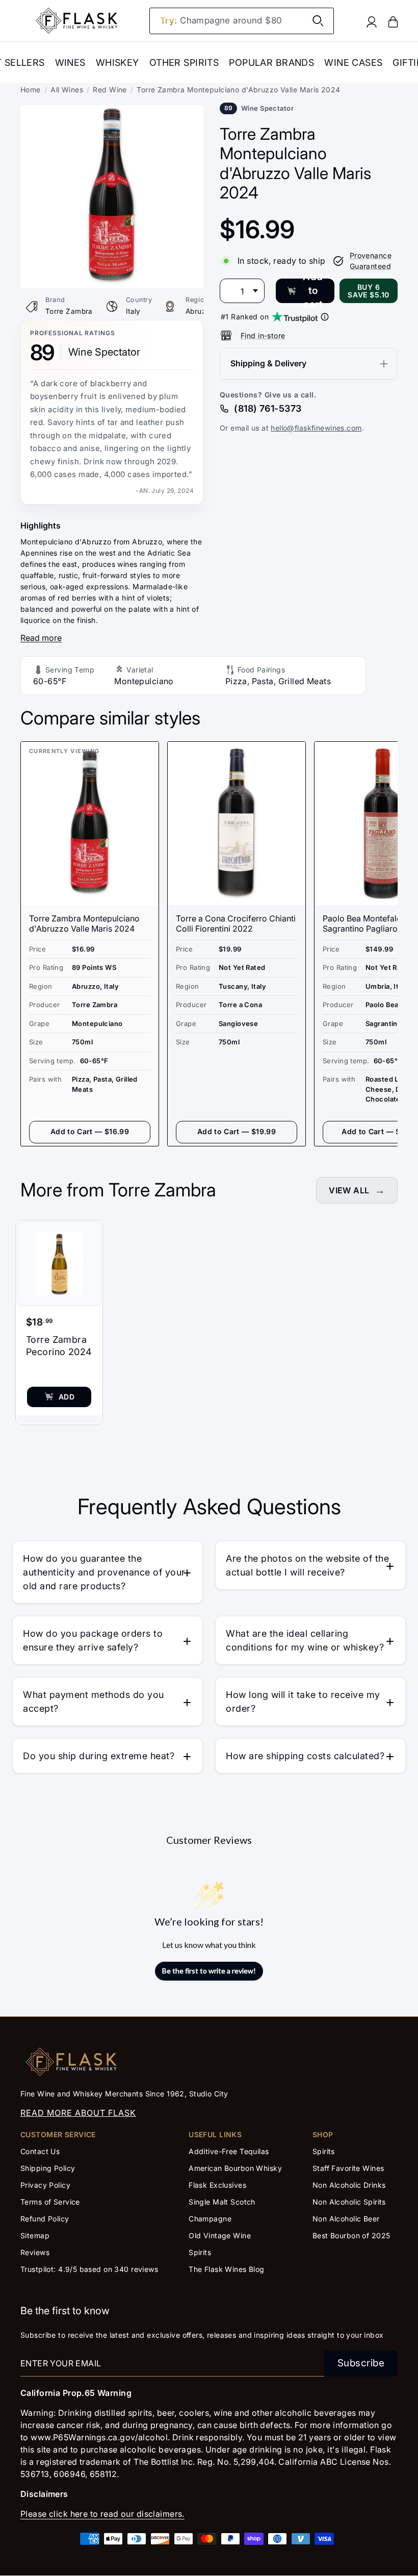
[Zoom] (112, 112)
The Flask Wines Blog (227, 2269)
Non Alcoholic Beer (346, 2219)
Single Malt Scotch (223, 2202)
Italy (133, 311)
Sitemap (35, 2235)
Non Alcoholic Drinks (349, 2185)
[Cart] (393, 21)
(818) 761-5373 (268, 408)
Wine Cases (353, 62)
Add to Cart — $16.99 (90, 1131)
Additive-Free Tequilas (229, 2151)
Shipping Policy (48, 2168)
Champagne (210, 2219)
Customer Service (58, 2134)
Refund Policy (45, 2219)
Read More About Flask (78, 2113)
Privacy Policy (45, 2185)
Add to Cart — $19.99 (237, 1131)
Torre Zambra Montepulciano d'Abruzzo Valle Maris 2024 (84, 923)
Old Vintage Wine (220, 2235)
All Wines (67, 90)
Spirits (200, 2252)
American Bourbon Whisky (235, 2168)
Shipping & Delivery (268, 363)
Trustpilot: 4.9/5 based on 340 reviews (89, 2269)
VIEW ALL (349, 1190)
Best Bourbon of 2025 (351, 2235)
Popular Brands (271, 62)
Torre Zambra (69, 311)
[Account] (372, 21)
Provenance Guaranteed (371, 261)
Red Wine (110, 90)
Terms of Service (50, 2202)
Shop (323, 2134)
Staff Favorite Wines (348, 2168)
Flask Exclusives (217, 2185)
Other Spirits (184, 62)
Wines (70, 62)
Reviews (35, 2252)
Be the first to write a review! (209, 1971)
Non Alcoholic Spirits (349, 2202)
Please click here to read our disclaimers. (102, 2514)
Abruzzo (200, 311)
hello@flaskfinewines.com (316, 428)
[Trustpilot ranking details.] (325, 317)
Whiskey (117, 62)
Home (31, 90)
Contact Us (40, 2151)
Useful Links (215, 2134)
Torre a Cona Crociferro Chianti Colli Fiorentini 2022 (236, 923)
